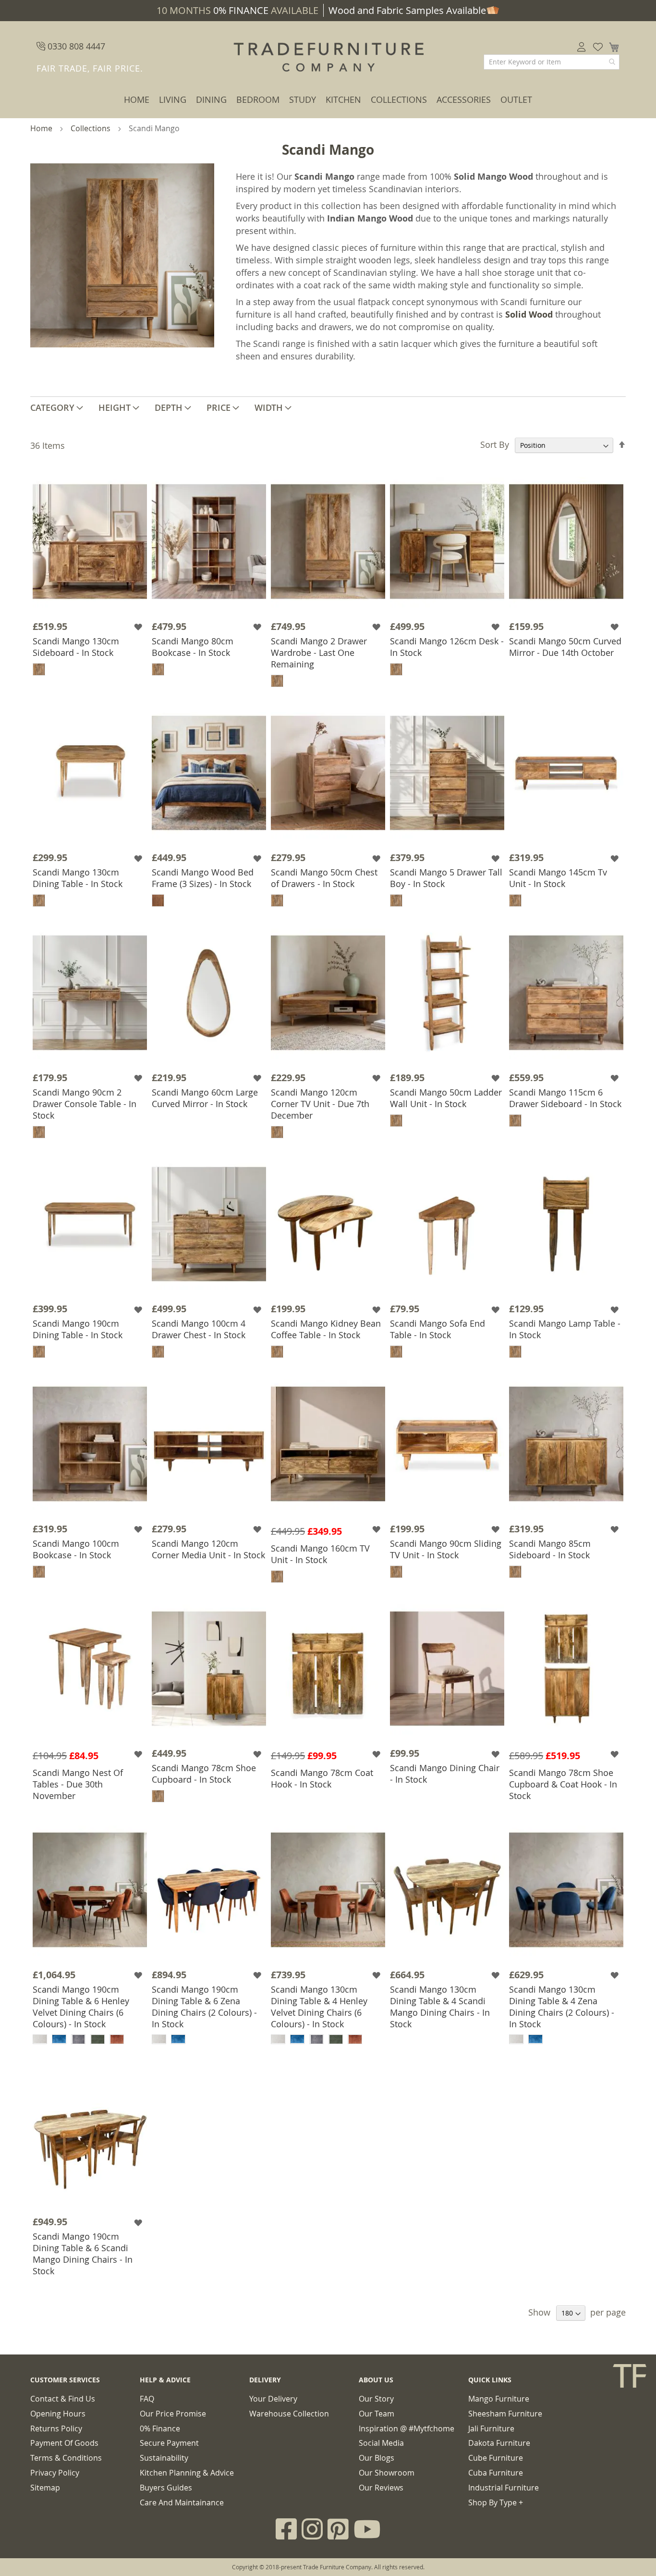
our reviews (381, 2488)
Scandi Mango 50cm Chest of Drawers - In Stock (324, 878)
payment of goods (64, 2443)
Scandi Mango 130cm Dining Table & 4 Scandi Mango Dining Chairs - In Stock (440, 2007)
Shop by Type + (496, 2502)
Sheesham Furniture (505, 2414)
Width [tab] (269, 407)
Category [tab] (52, 407)
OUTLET (516, 99)
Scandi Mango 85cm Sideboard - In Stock (550, 1549)
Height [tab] (115, 407)
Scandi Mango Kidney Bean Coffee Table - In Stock (326, 1329)
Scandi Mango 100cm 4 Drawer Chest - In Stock (199, 1329)
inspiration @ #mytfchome (407, 2428)
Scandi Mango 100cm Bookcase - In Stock (76, 1549)
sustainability (164, 2458)
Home (137, 99)
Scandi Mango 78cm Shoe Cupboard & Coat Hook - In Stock (563, 1784)
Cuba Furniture (496, 2473)
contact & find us (63, 2399)
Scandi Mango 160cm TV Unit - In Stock (320, 1554)
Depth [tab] (169, 407)
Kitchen (343, 99)
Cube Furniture (496, 2458)
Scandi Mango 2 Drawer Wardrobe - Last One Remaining (319, 653)
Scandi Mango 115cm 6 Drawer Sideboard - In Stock (565, 1098)
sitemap (45, 2488)
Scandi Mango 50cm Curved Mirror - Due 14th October (565, 647)
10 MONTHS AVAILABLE (237, 10)
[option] (40, 2039)
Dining (211, 99)
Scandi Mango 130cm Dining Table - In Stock (78, 878)
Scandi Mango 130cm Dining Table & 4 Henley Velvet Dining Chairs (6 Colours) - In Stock (319, 2007)
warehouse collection (289, 2414)
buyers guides (166, 2488)
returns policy (56, 2428)
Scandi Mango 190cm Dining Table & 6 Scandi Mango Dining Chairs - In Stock (83, 2254)
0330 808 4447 (75, 46)
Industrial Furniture (504, 2488)
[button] (139, 627)
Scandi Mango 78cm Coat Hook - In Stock (322, 1778)
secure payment (169, 2443)
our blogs (377, 2458)
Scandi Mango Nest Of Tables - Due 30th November (78, 1784)
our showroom (387, 2473)
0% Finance (160, 2428)
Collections (399, 99)
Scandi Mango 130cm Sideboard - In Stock (76, 647)
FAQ (147, 2399)
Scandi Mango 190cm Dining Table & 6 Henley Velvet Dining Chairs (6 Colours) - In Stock (81, 2007)
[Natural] (158, 900)
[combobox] (552, 62)
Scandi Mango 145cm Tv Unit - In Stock (558, 878)
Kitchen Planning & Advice (187, 2473)
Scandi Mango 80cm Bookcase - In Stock (193, 647)
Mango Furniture (499, 2399)
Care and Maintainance (182, 2502)
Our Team (377, 2414)
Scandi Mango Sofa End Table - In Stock (437, 1329)
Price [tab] (219, 407)
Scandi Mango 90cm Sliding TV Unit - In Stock (446, 1549)
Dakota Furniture (499, 2443)
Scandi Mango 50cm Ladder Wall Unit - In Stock (446, 1098)
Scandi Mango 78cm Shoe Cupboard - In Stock (204, 1774)
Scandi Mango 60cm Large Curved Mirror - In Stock (205, 1098)
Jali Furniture (491, 2428)
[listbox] (90, 2040)
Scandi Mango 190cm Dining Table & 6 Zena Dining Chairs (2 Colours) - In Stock (204, 2007)
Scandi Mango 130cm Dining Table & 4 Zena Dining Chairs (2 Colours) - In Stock (562, 2007)
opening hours (58, 2414)
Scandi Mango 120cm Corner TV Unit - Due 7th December (320, 1104)
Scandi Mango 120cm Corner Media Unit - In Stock (208, 1549)
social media (381, 2443)
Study (303, 99)
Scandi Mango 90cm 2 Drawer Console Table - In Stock (85, 1104)
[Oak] (39, 669)
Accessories (464, 99)
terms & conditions (66, 2458)
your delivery (273, 2399)
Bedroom (258, 99)
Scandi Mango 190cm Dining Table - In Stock (78, 1329)
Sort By (495, 444)
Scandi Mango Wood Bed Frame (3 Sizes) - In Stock (203, 878)
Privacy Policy (55, 2473)
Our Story (376, 2399)
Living (173, 99)
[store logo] (328, 58)
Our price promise (173, 2414)
